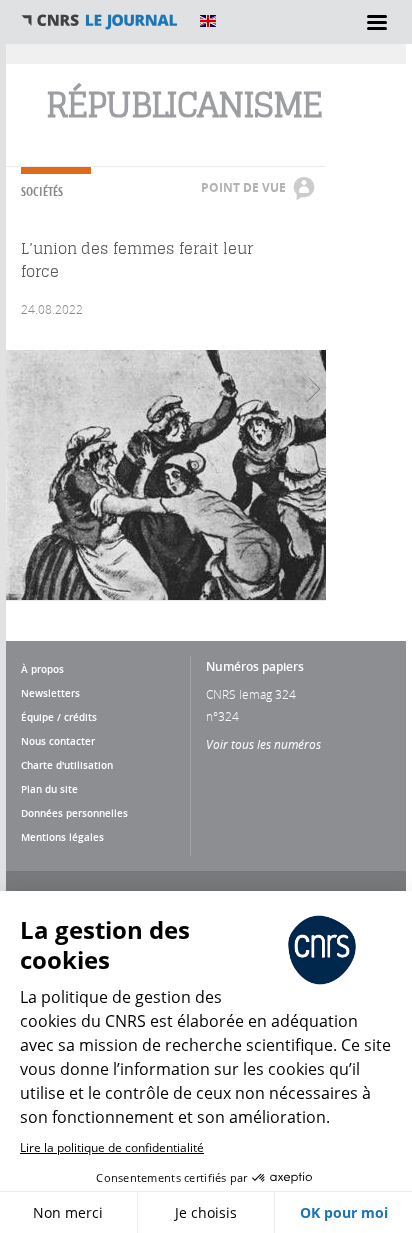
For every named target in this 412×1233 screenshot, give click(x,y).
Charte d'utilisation (67, 765)
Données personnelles (74, 813)
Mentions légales (62, 837)
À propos (42, 669)
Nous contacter (58, 741)
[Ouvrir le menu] (377, 22)
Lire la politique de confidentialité (112, 1147)
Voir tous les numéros (263, 744)
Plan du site (49, 789)
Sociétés (42, 191)
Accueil (100, 21)
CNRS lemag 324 (251, 694)
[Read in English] (208, 21)
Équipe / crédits (59, 717)
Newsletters (50, 693)
